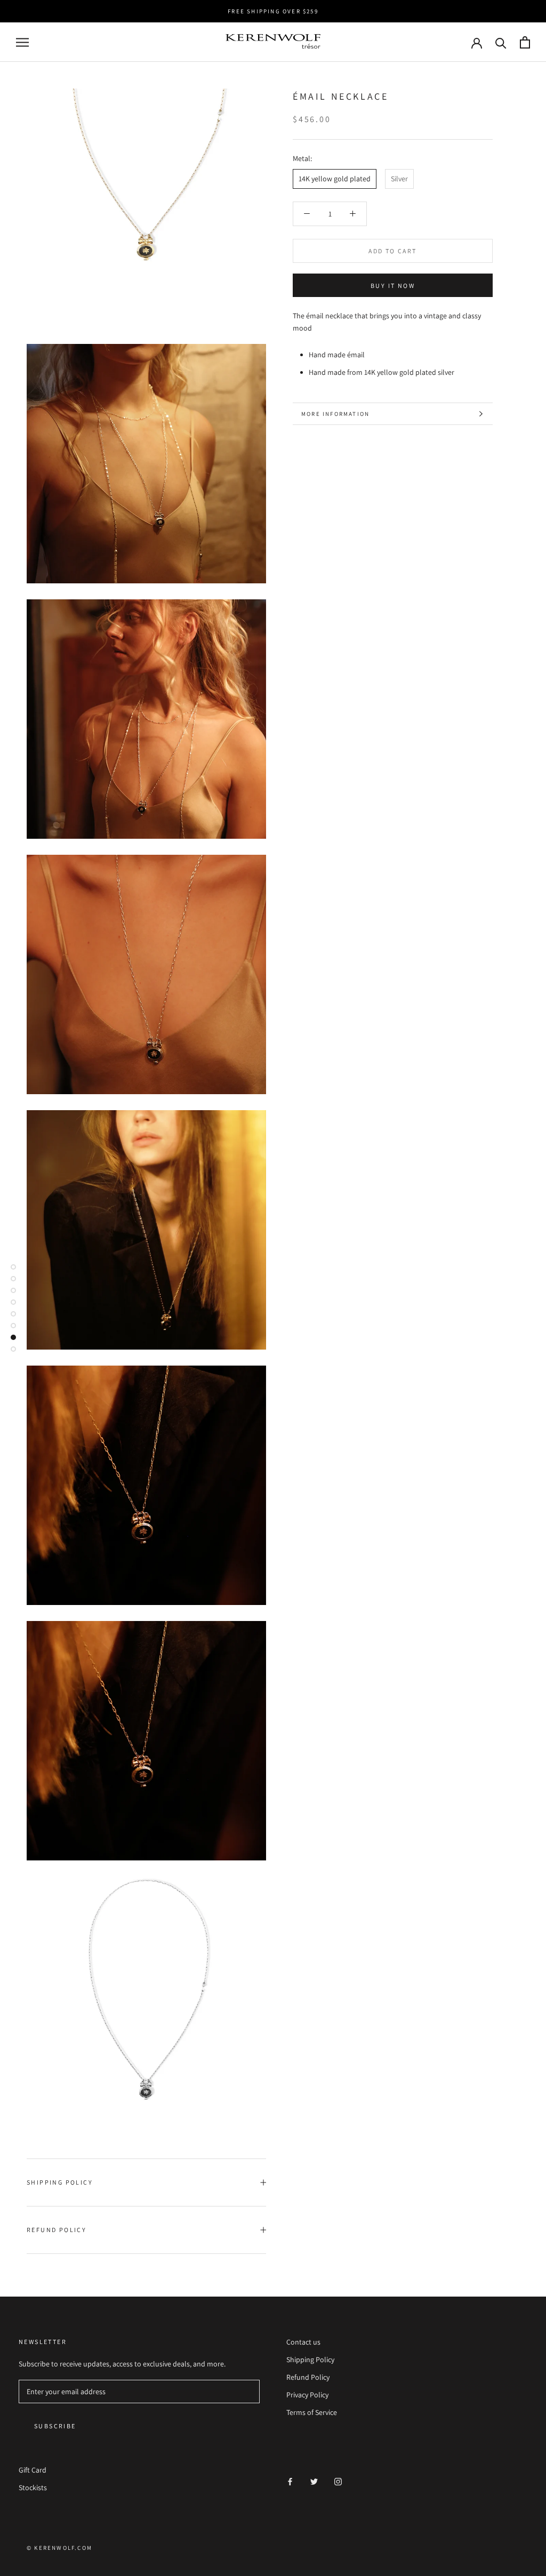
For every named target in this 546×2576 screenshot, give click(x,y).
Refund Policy (57, 2230)
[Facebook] (290, 2481)
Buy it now (393, 286)
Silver (399, 179)
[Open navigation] (22, 42)
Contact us (303, 2342)
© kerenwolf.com (59, 2548)
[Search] (501, 42)
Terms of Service (312, 2412)
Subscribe (55, 2426)
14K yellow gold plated (335, 179)
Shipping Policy (60, 2182)
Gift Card (33, 2470)
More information (335, 414)
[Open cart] (525, 42)
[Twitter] (314, 2481)
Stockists (33, 2487)
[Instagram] (338, 2481)
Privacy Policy (307, 2395)
